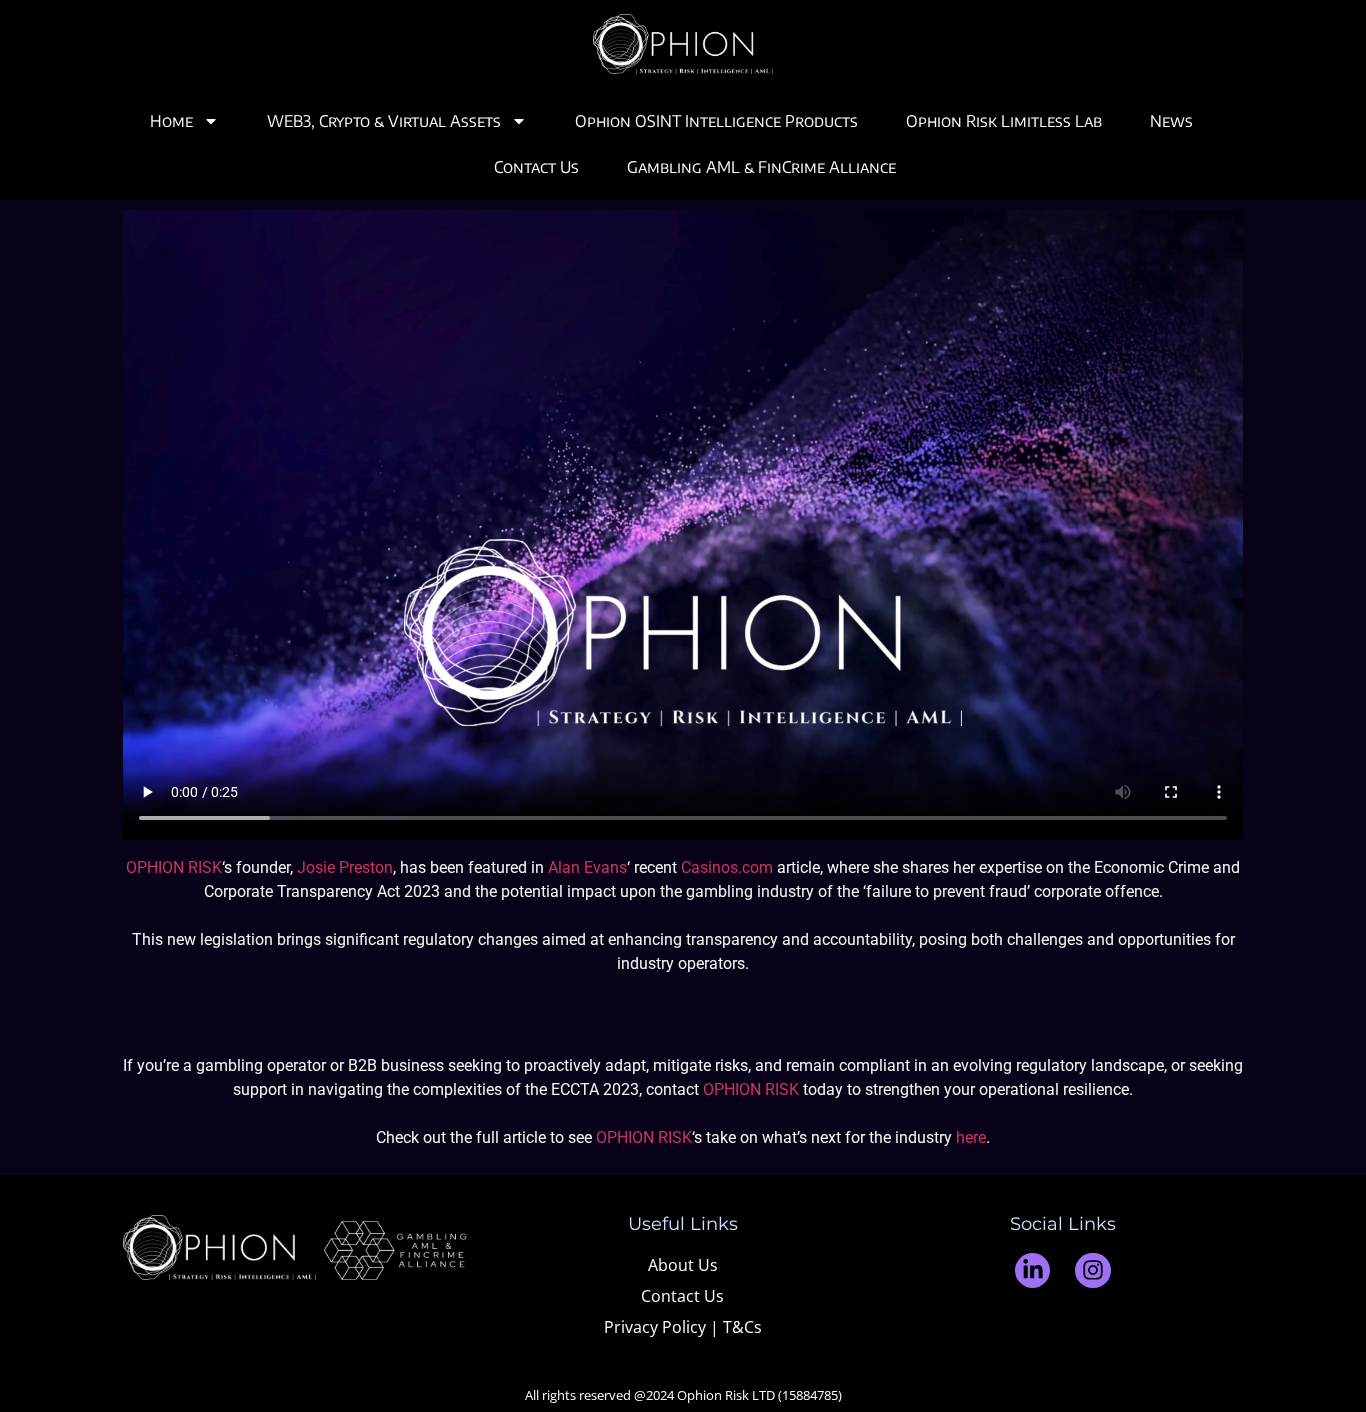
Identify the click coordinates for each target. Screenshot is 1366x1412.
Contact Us (536, 167)
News (1171, 121)
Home (171, 121)
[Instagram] (1092, 1270)
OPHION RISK (174, 867)
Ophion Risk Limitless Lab (1004, 121)
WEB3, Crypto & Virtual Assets (384, 121)
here (971, 1137)
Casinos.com (727, 867)
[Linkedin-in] (1032, 1270)
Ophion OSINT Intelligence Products (716, 121)
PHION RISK (649, 1137)
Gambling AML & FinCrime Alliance (761, 167)
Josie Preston (345, 867)
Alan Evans (587, 867)
